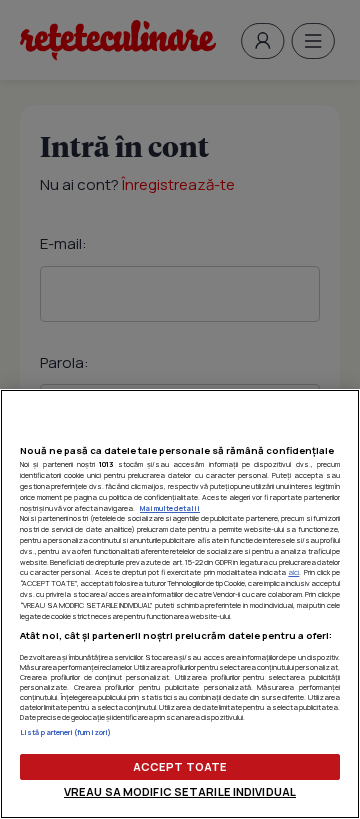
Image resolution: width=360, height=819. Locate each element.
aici (293, 572)
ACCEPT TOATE (180, 766)
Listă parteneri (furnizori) (65, 732)
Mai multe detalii (170, 508)
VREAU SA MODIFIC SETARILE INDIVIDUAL (180, 791)
